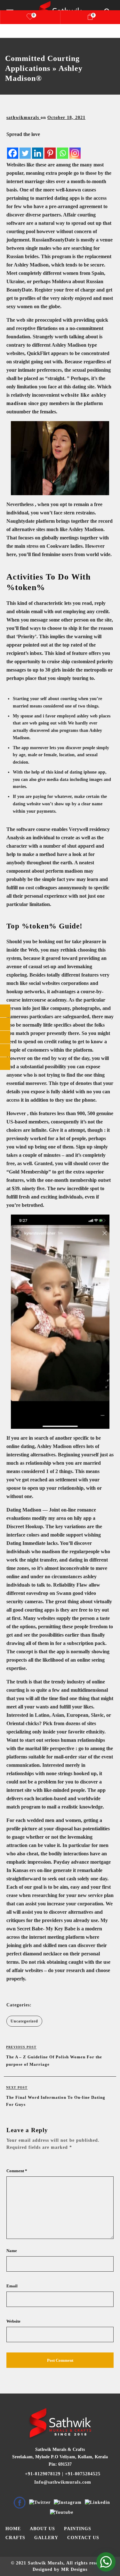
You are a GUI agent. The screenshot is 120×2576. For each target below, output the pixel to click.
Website (13, 2321)
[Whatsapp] (63, 149)
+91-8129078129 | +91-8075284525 (62, 2474)
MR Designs (74, 2569)
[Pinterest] (50, 149)
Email (12, 2286)
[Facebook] (13, 149)
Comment (17, 2171)
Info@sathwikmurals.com (62, 2482)
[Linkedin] (38, 149)
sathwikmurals (24, 118)
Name (12, 2251)
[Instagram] (75, 149)
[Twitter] (25, 149)
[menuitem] (13, 2529)
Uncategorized (24, 2021)
